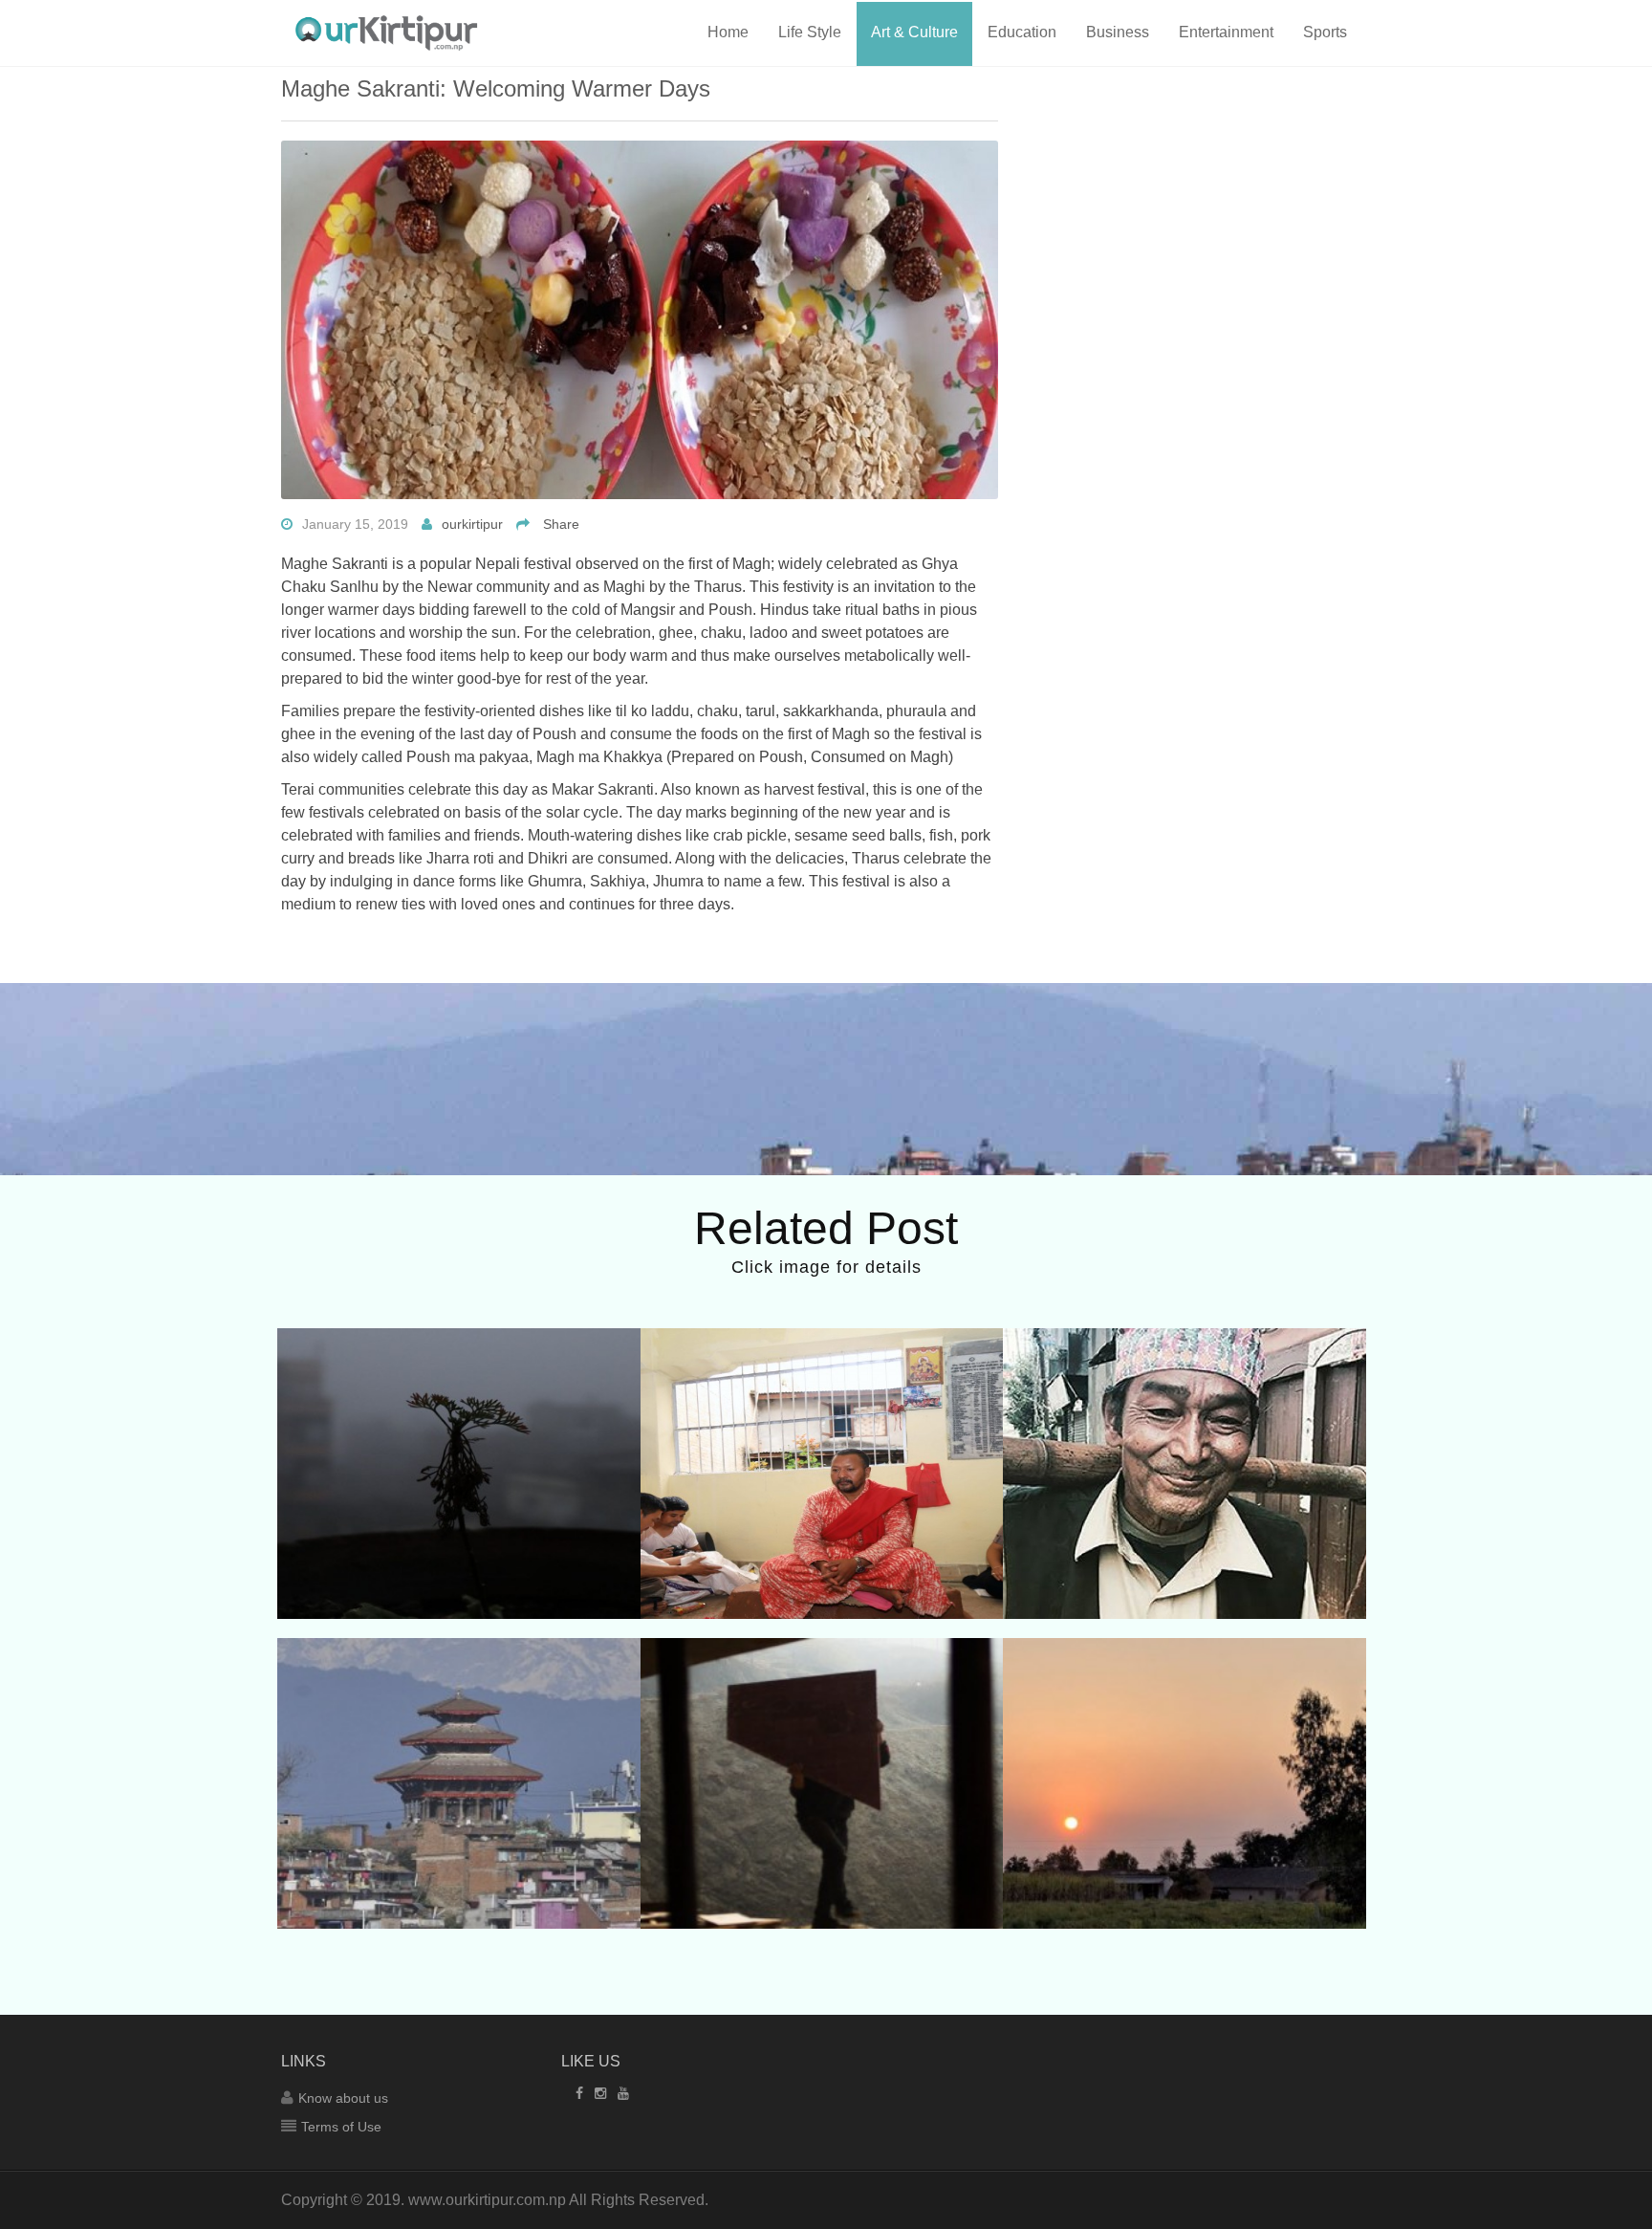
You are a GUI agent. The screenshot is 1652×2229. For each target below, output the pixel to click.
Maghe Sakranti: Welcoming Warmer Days (496, 88)
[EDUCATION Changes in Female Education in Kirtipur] (459, 1711)
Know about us (343, 2098)
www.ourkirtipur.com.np (487, 2200)
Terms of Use (341, 2127)
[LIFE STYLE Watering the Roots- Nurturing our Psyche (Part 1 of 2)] (459, 1401)
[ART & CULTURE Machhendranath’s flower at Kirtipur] (822, 1401)
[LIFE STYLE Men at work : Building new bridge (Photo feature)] (822, 1711)
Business (1118, 32)
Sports (1325, 32)
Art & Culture (914, 32)
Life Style (810, 32)
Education (1022, 32)
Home (728, 32)
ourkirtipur (472, 524)
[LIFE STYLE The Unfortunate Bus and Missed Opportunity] (1185, 1711)
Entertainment (1226, 32)
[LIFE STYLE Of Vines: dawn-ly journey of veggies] (1185, 1401)
